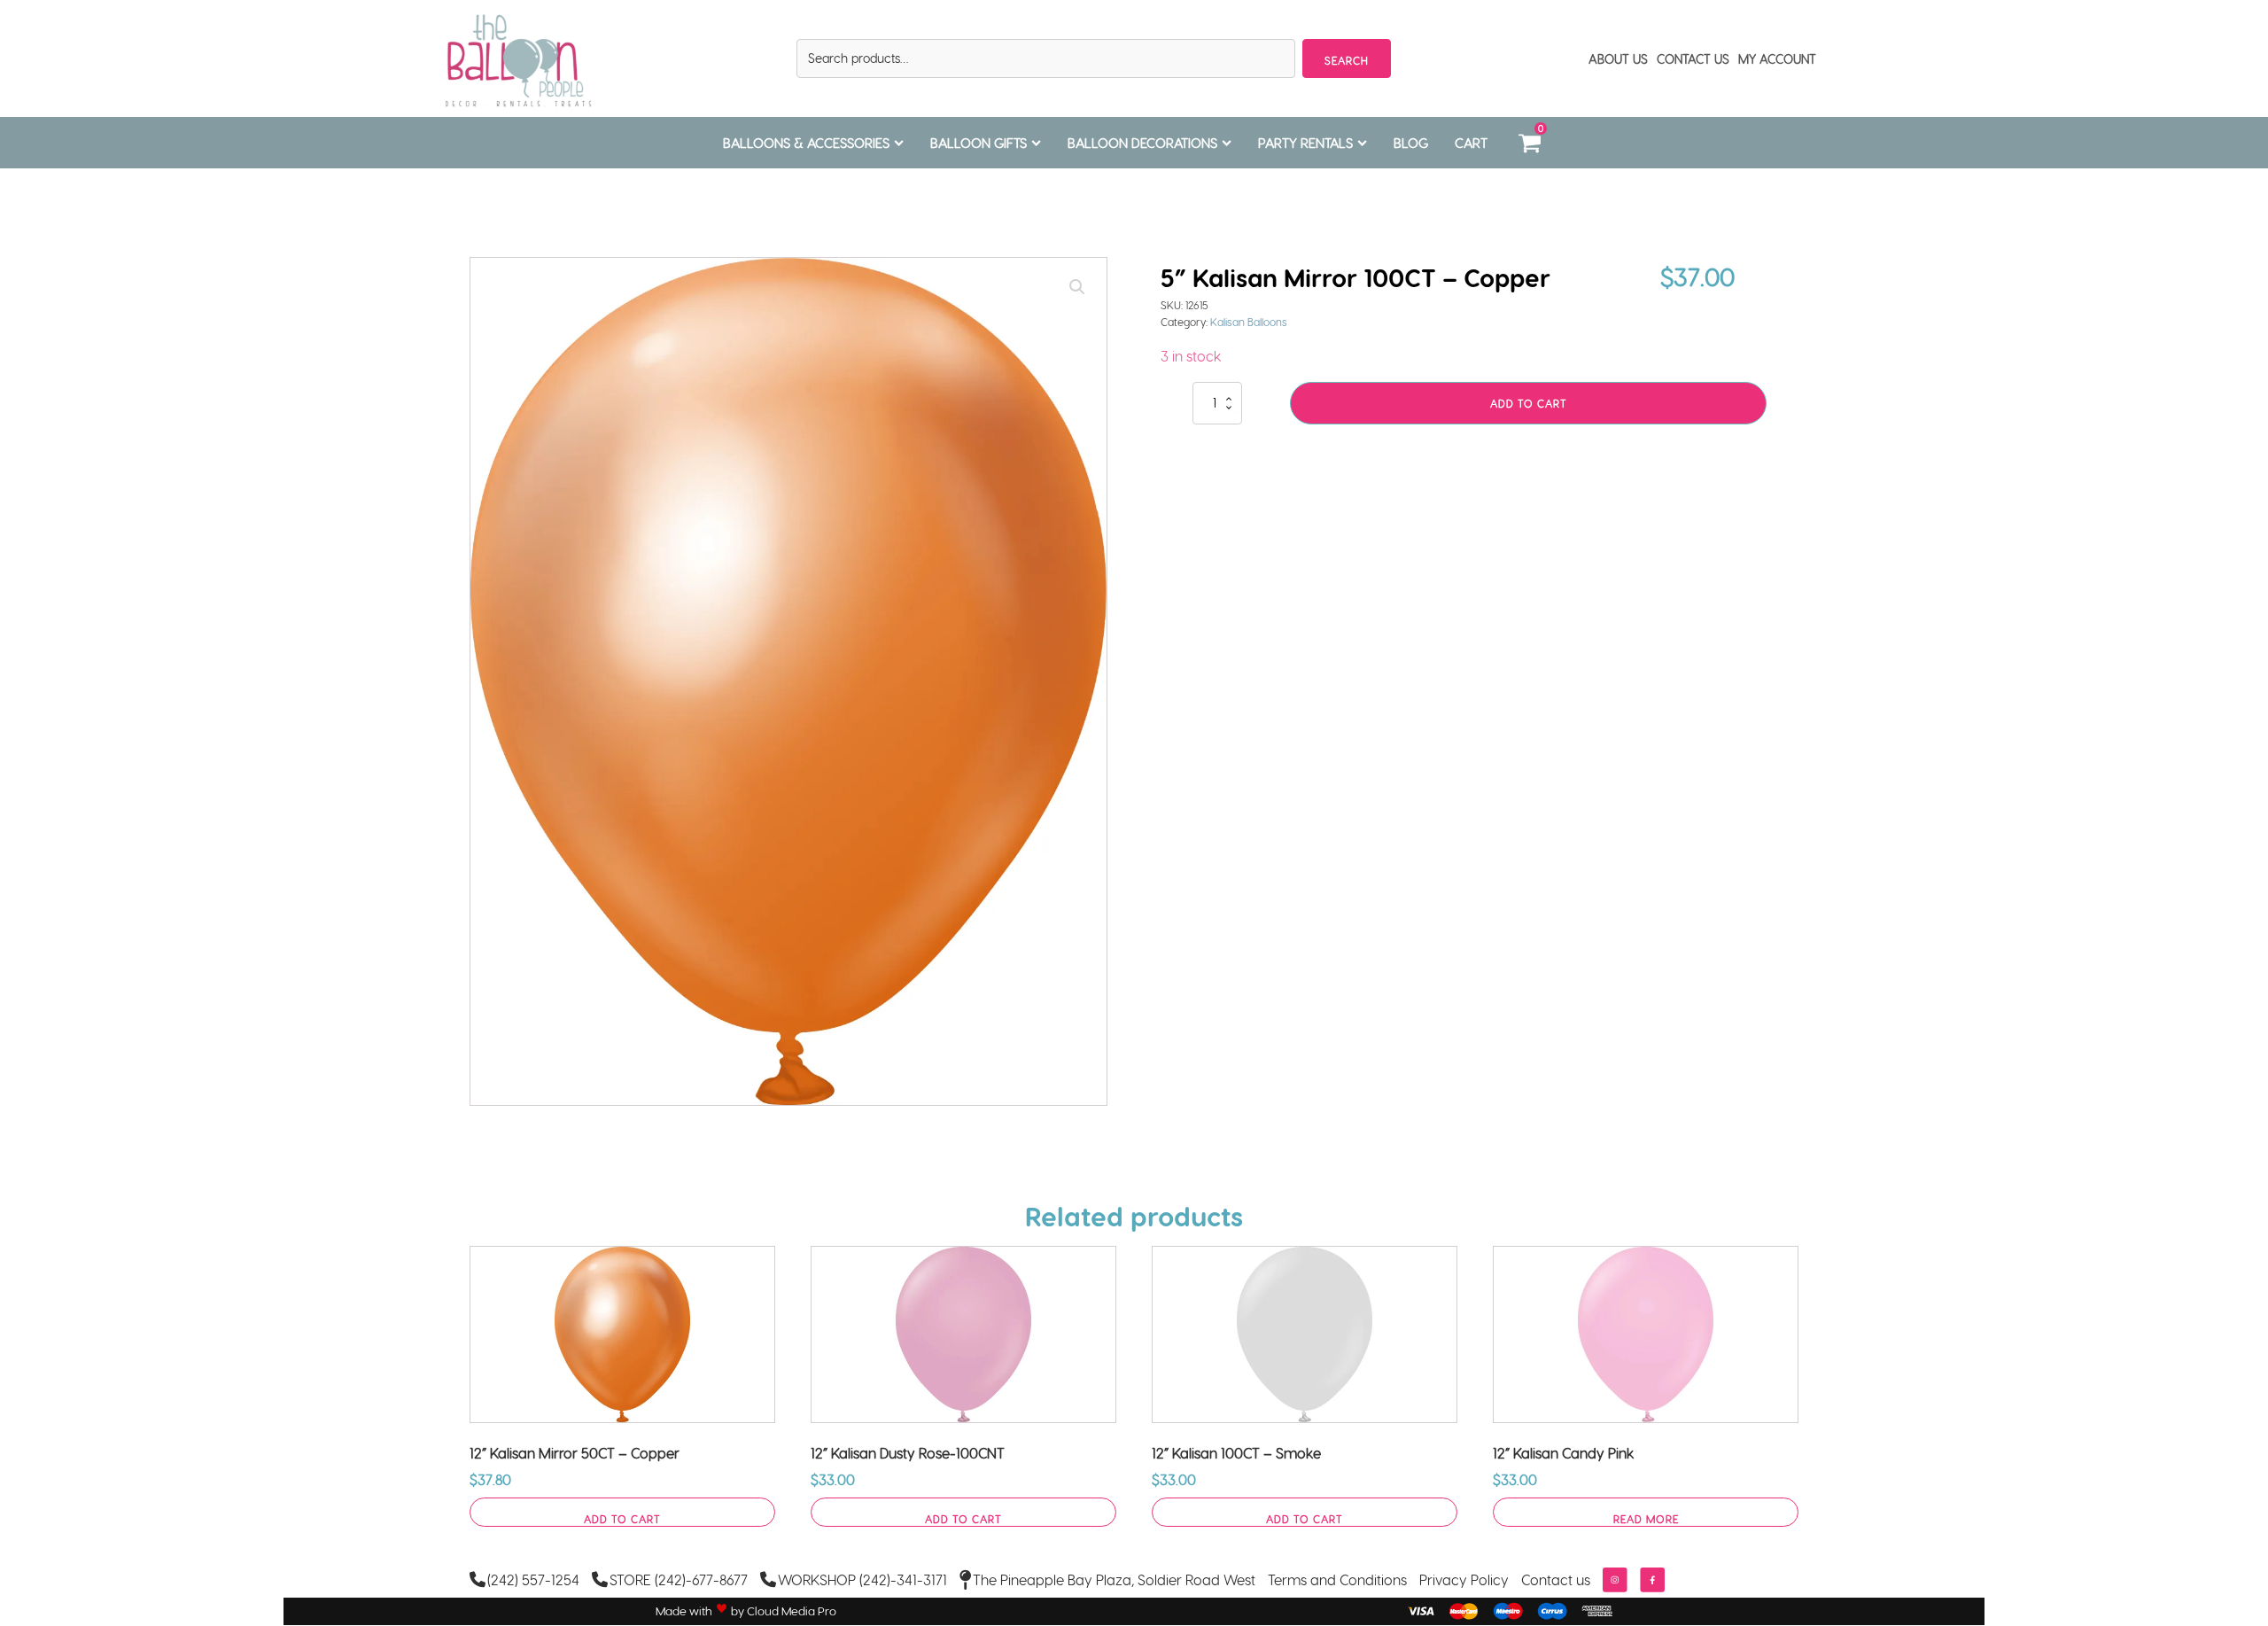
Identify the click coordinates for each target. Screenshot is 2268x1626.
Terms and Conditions (1337, 1579)
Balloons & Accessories (806, 143)
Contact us (1556, 1579)
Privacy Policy (1464, 1579)
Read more (1646, 1519)
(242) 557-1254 (533, 1579)
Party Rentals (1305, 143)
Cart (1471, 143)
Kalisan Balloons (1249, 322)
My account (1777, 59)
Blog (1411, 143)
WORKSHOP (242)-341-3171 (862, 1579)
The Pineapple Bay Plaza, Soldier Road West (1114, 1579)
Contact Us (1693, 59)
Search (1347, 60)
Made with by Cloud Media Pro (746, 1611)
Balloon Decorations (1142, 143)
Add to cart (1529, 403)
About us (1618, 59)
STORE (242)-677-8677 (679, 1579)
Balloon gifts (979, 143)
